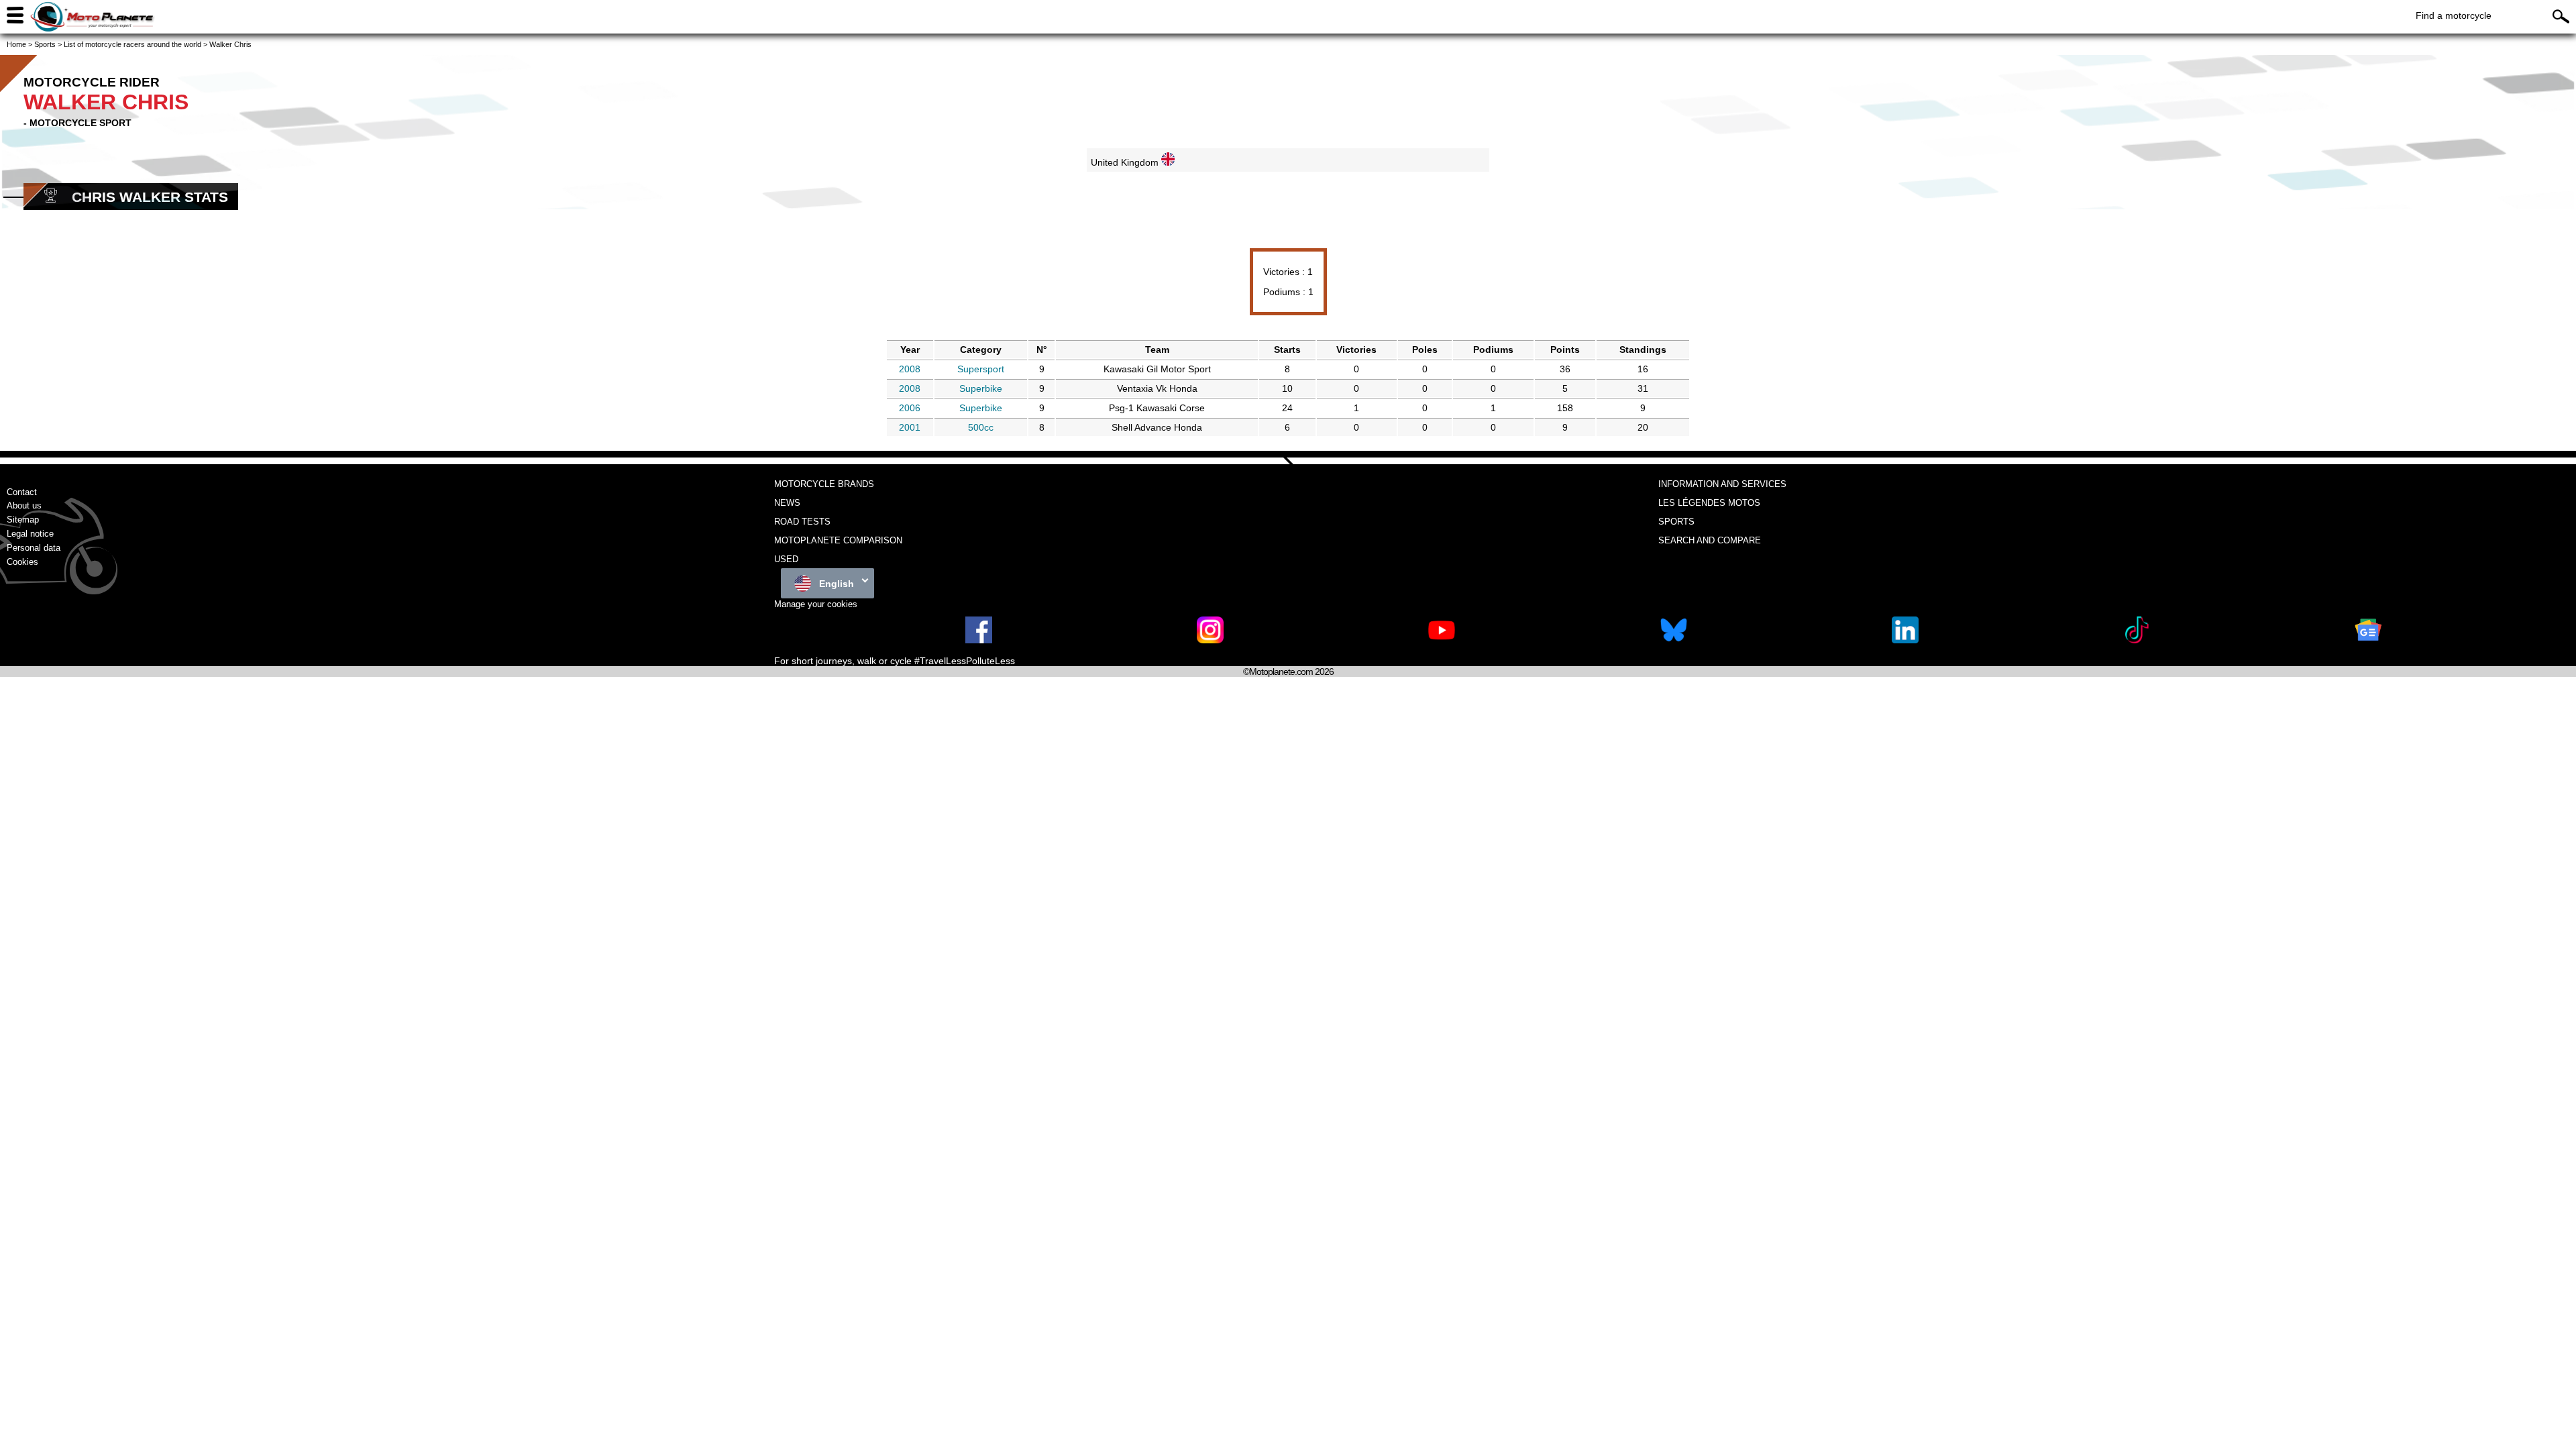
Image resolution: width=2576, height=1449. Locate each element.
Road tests (802, 522)
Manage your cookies (816, 604)
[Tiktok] (2137, 640)
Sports (1676, 522)
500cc (981, 427)
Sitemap (23, 520)
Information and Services (1722, 484)
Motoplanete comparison (838, 540)
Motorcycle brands (824, 484)
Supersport (981, 369)
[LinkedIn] (1905, 640)
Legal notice (30, 534)
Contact (22, 492)
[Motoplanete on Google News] (2368, 640)
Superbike (981, 388)
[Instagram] (1210, 640)
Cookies (22, 562)
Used (786, 559)
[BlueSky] (1674, 640)
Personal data (34, 548)
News (787, 503)
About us (24, 505)
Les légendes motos (1709, 503)
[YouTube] (1442, 640)
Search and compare (1710, 540)
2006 (910, 408)
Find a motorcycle (2454, 15)
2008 (910, 369)
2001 (910, 427)
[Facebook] (979, 640)
